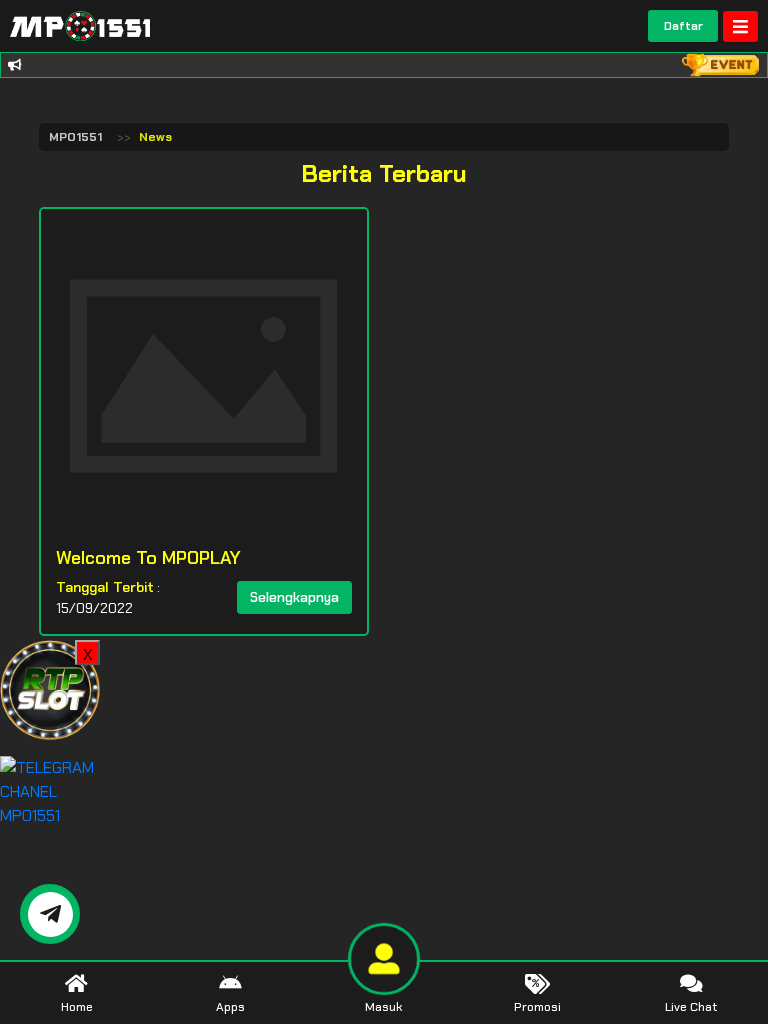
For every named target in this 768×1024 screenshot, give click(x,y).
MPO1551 (75, 137)
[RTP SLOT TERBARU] (50, 688)
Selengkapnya (294, 597)
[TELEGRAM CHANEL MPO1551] (50, 790)
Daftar (683, 26)
